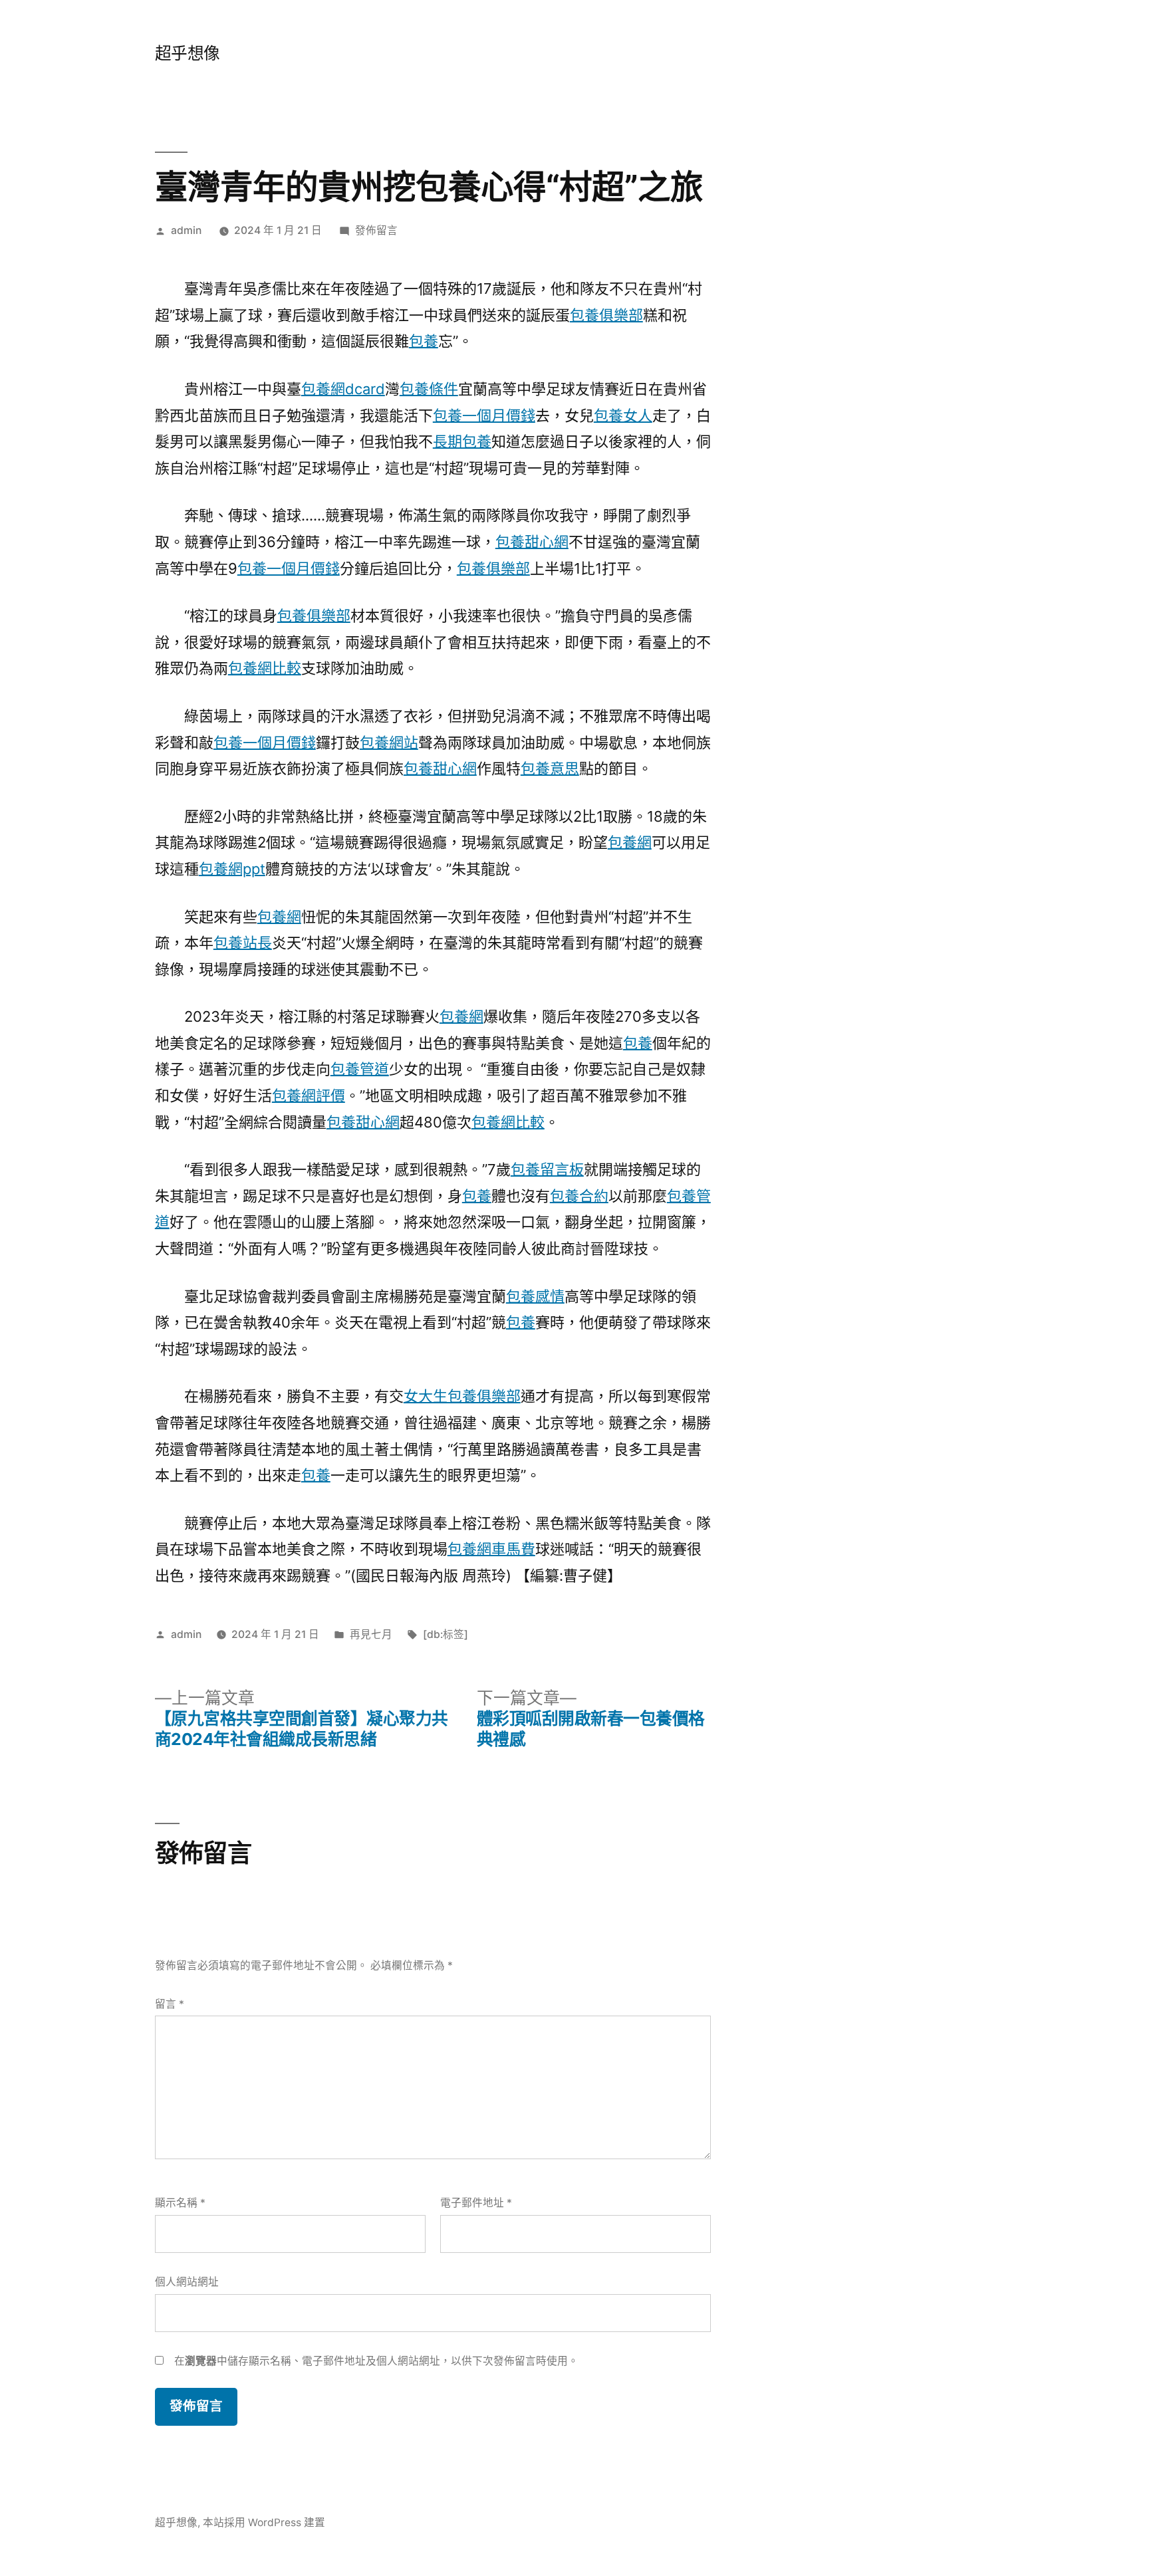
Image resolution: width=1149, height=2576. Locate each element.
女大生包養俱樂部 (462, 1396)
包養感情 (535, 1296)
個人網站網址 (187, 2282)
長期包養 (462, 441)
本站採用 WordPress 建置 (264, 2522)
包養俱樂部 (606, 315)
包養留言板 (547, 1169)
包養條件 (429, 389)
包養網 (630, 842)
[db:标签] (446, 1634)
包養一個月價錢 (484, 415)
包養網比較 (265, 668)
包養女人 (623, 415)
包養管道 (360, 1069)
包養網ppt (232, 869)
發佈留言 (376, 230)
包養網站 (389, 743)
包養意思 (550, 768)
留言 (170, 2004)
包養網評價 (309, 1096)
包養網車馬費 (491, 1549)
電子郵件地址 (476, 2203)
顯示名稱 (180, 2203)
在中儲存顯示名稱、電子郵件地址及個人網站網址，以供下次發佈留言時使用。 (376, 2361)
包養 (424, 341)
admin (186, 230)
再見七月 (371, 1634)
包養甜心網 (532, 542)
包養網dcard (343, 389)
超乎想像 (188, 53)
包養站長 (243, 943)
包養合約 (579, 1196)
